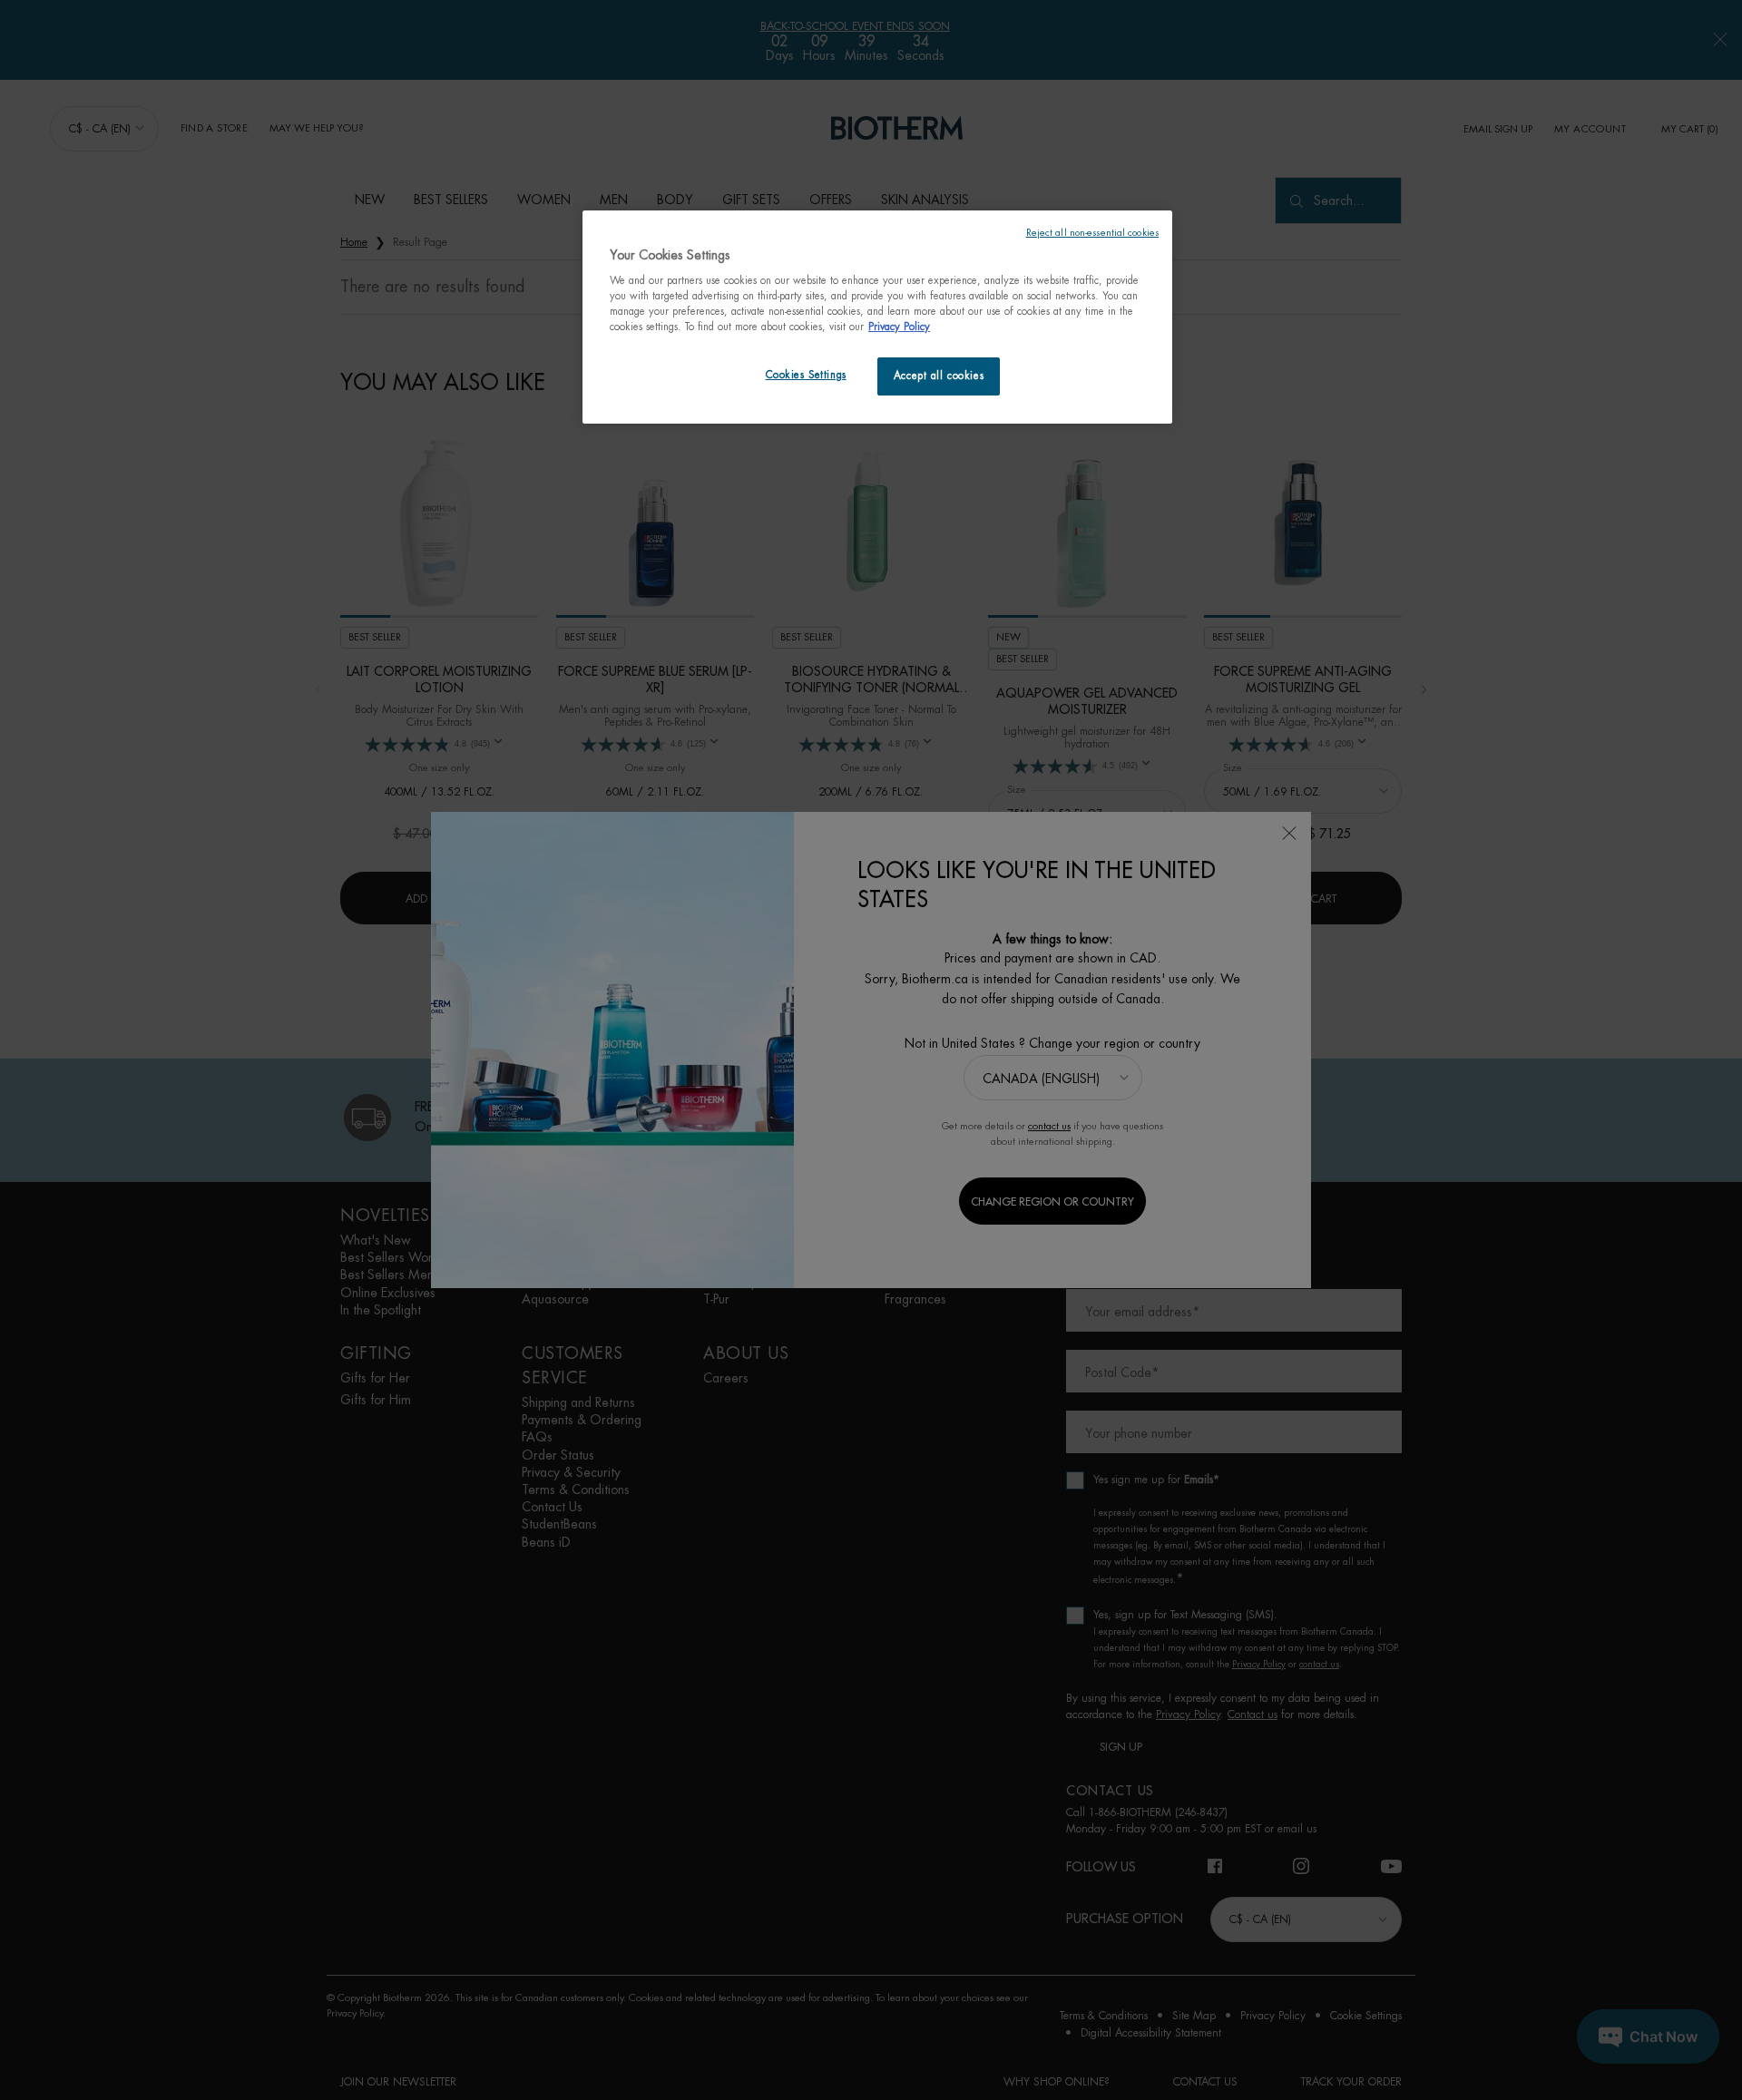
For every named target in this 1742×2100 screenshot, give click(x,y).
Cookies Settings (806, 375)
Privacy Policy (899, 327)
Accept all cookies (939, 376)
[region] (877, 317)
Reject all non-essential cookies (1092, 233)
